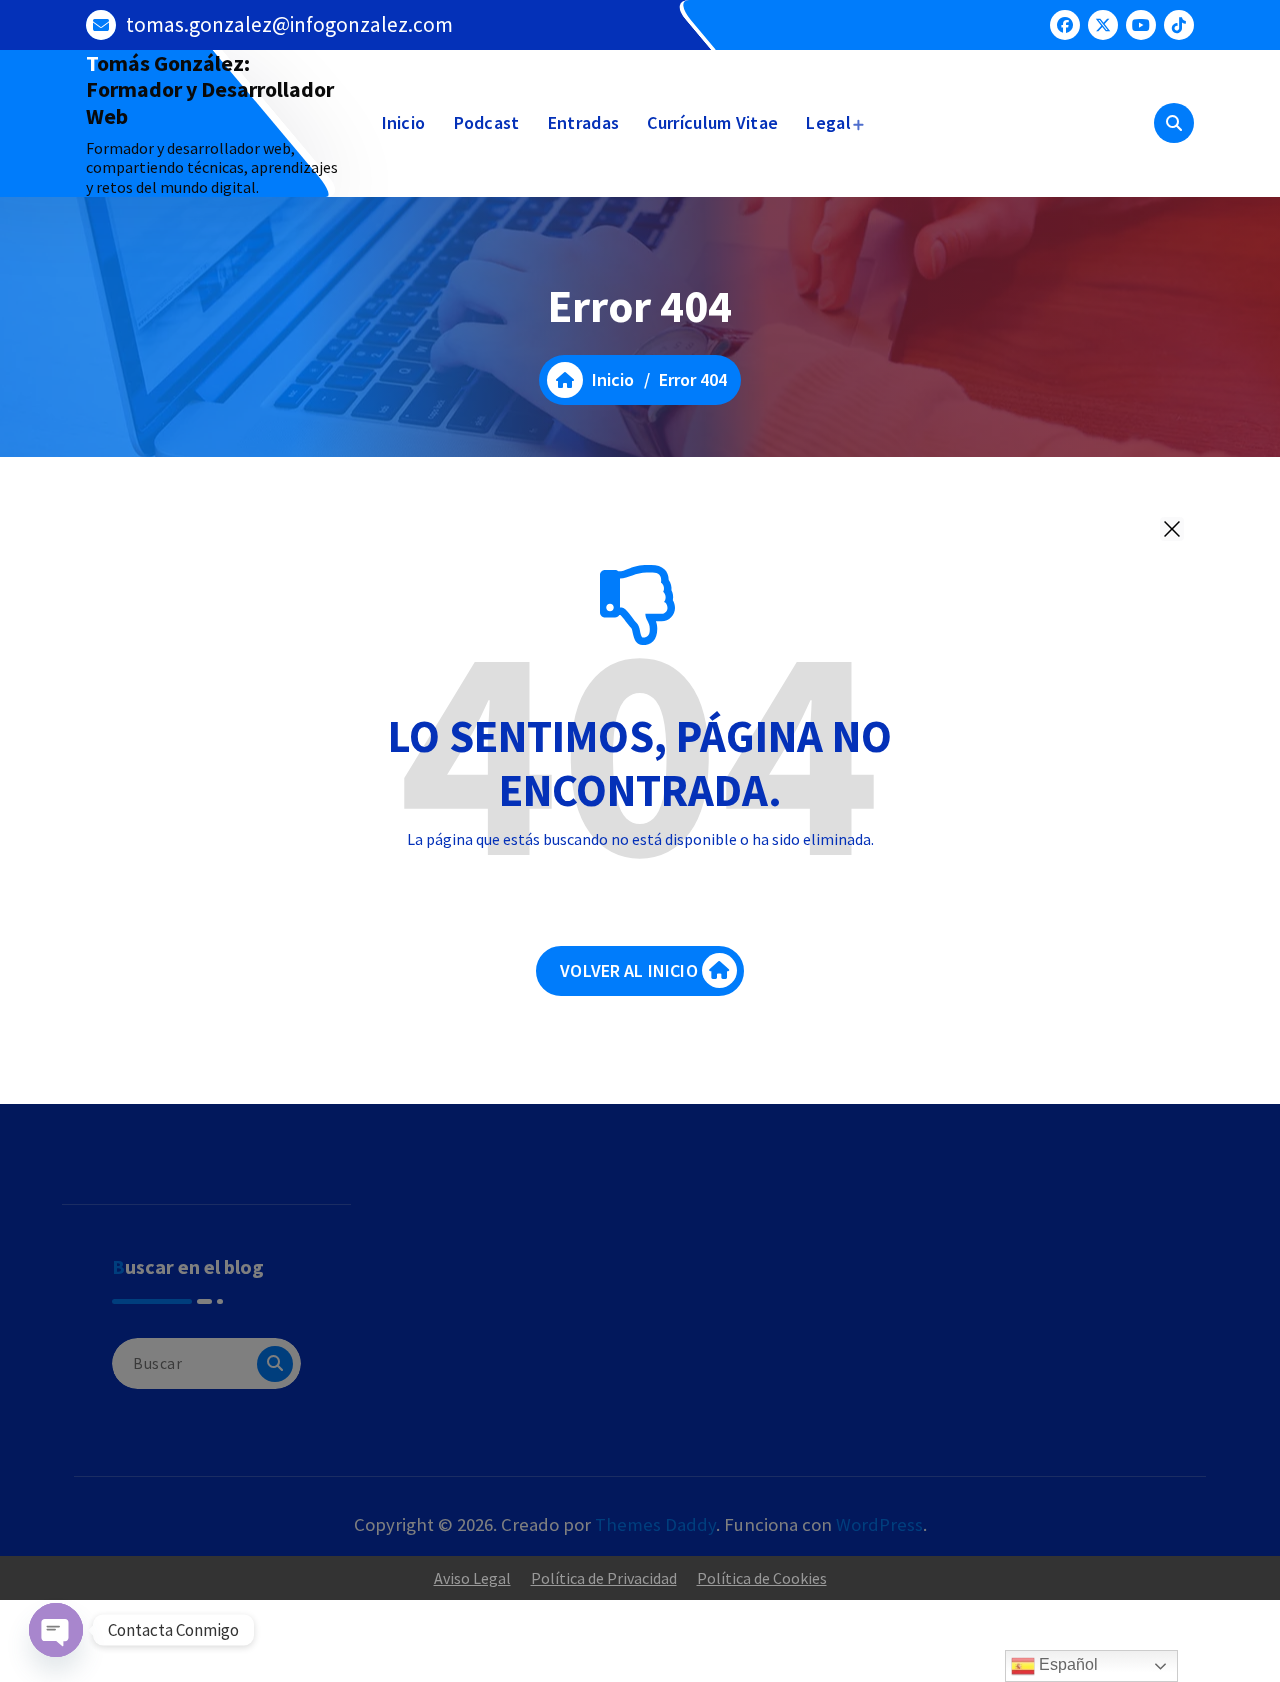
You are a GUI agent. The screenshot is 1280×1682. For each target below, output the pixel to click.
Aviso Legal (472, 1578)
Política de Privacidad (604, 1578)
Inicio (404, 122)
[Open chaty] (56, 1630)
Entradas (583, 122)
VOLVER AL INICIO (629, 970)
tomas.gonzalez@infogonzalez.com (289, 24)
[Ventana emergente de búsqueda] (1174, 123)
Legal (828, 122)
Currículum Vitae (712, 122)
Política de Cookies (762, 1578)
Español (1066, 1664)
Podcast (487, 122)
